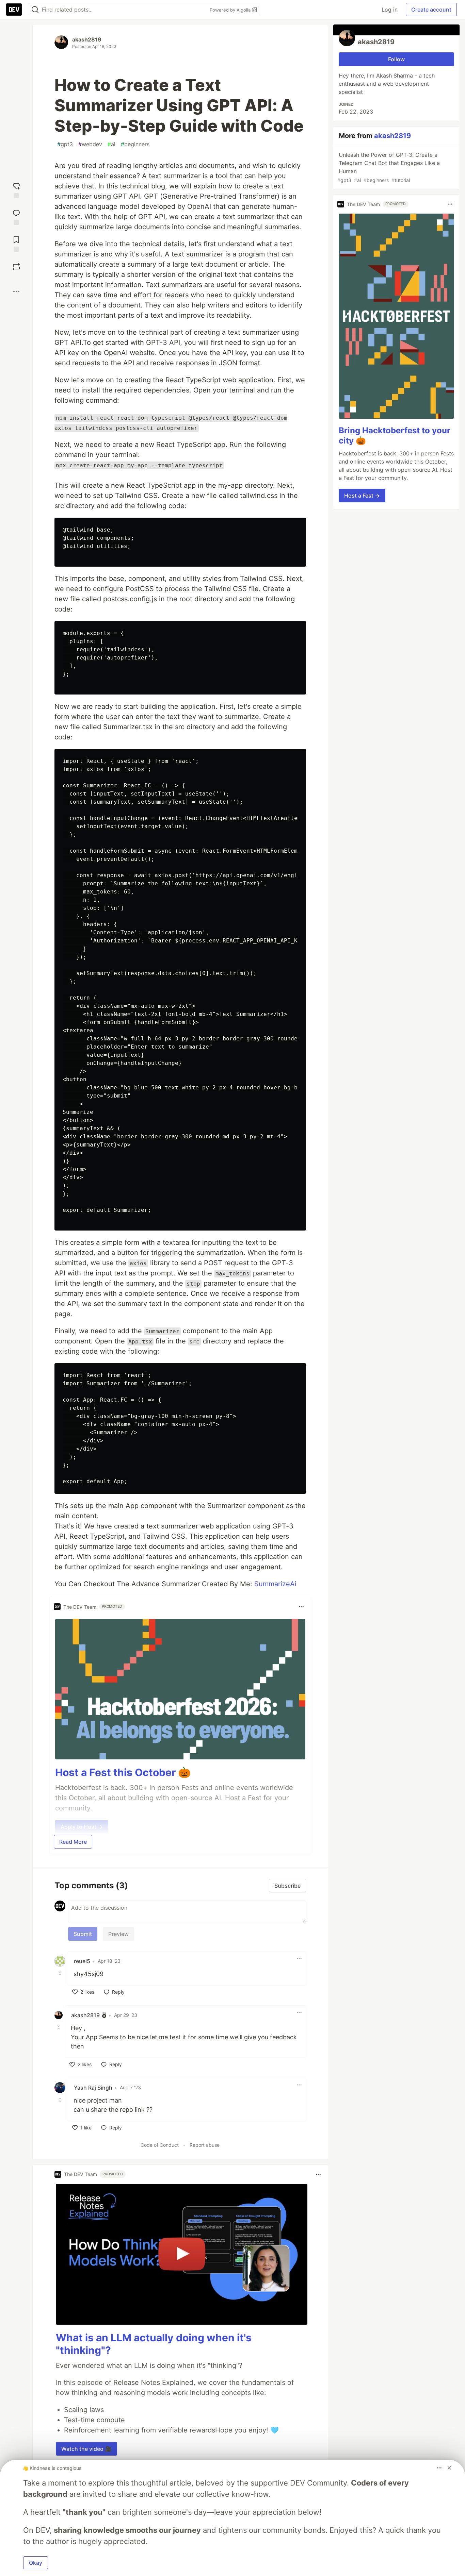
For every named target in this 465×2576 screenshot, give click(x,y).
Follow (396, 59)
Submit (83, 1934)
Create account (431, 10)
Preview (118, 1934)
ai (111, 144)
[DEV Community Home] (14, 10)
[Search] (35, 10)
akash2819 (87, 39)
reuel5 (82, 1961)
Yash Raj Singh (93, 2088)
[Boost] (16, 267)
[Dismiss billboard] (449, 2468)
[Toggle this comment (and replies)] (61, 1973)
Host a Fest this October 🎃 (123, 1772)
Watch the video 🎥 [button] (86, 2449)
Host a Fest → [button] (362, 496)
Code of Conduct (160, 2145)
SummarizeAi (275, 1584)
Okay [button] (36, 2563)
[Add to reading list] (16, 243)
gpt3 (65, 144)
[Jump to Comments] (16, 216)
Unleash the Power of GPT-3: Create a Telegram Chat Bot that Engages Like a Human (389, 167)
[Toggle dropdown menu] (301, 1607)
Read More (73, 1842)
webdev (90, 144)
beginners (135, 144)
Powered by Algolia (231, 10)
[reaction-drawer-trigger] (16, 190)
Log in (390, 10)
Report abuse (205, 2145)
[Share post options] (16, 291)
